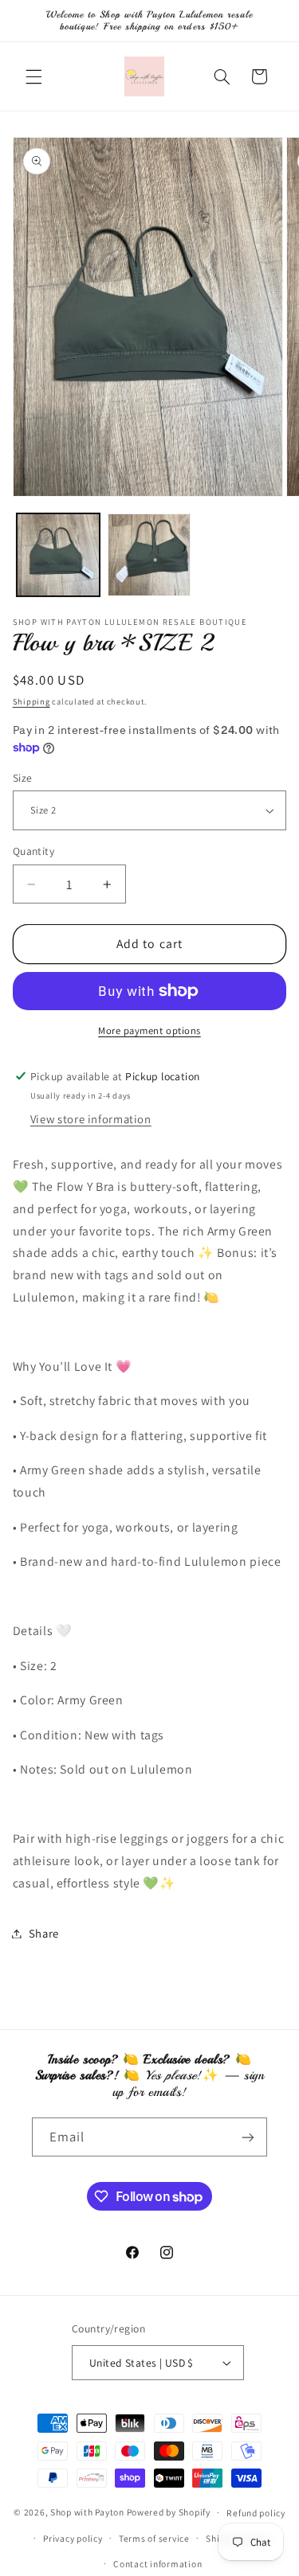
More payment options (149, 1030)
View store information (91, 1119)
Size (23, 778)
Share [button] (44, 1933)
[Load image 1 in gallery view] (58, 555)
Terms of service (154, 2538)
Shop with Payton (87, 2512)
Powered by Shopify (169, 2512)
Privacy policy (73, 2538)
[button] (33, 76)
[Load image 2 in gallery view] (149, 555)
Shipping (31, 701)
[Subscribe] (248, 2137)
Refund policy (256, 2513)
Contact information (157, 2564)
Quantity (33, 851)
